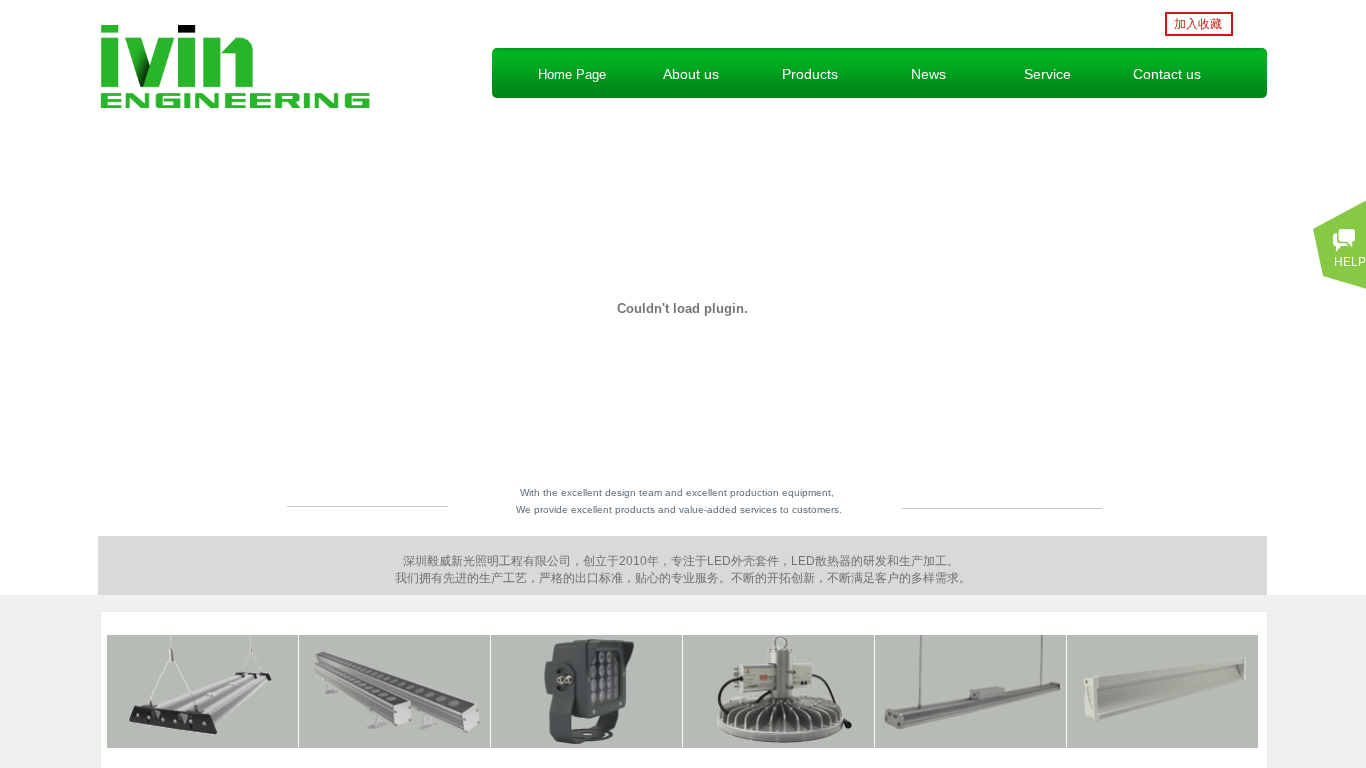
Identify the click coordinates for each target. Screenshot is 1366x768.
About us (691, 74)
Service (1047, 74)
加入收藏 (1198, 24)
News (928, 74)
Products (810, 74)
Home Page (572, 74)
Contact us (1167, 74)
